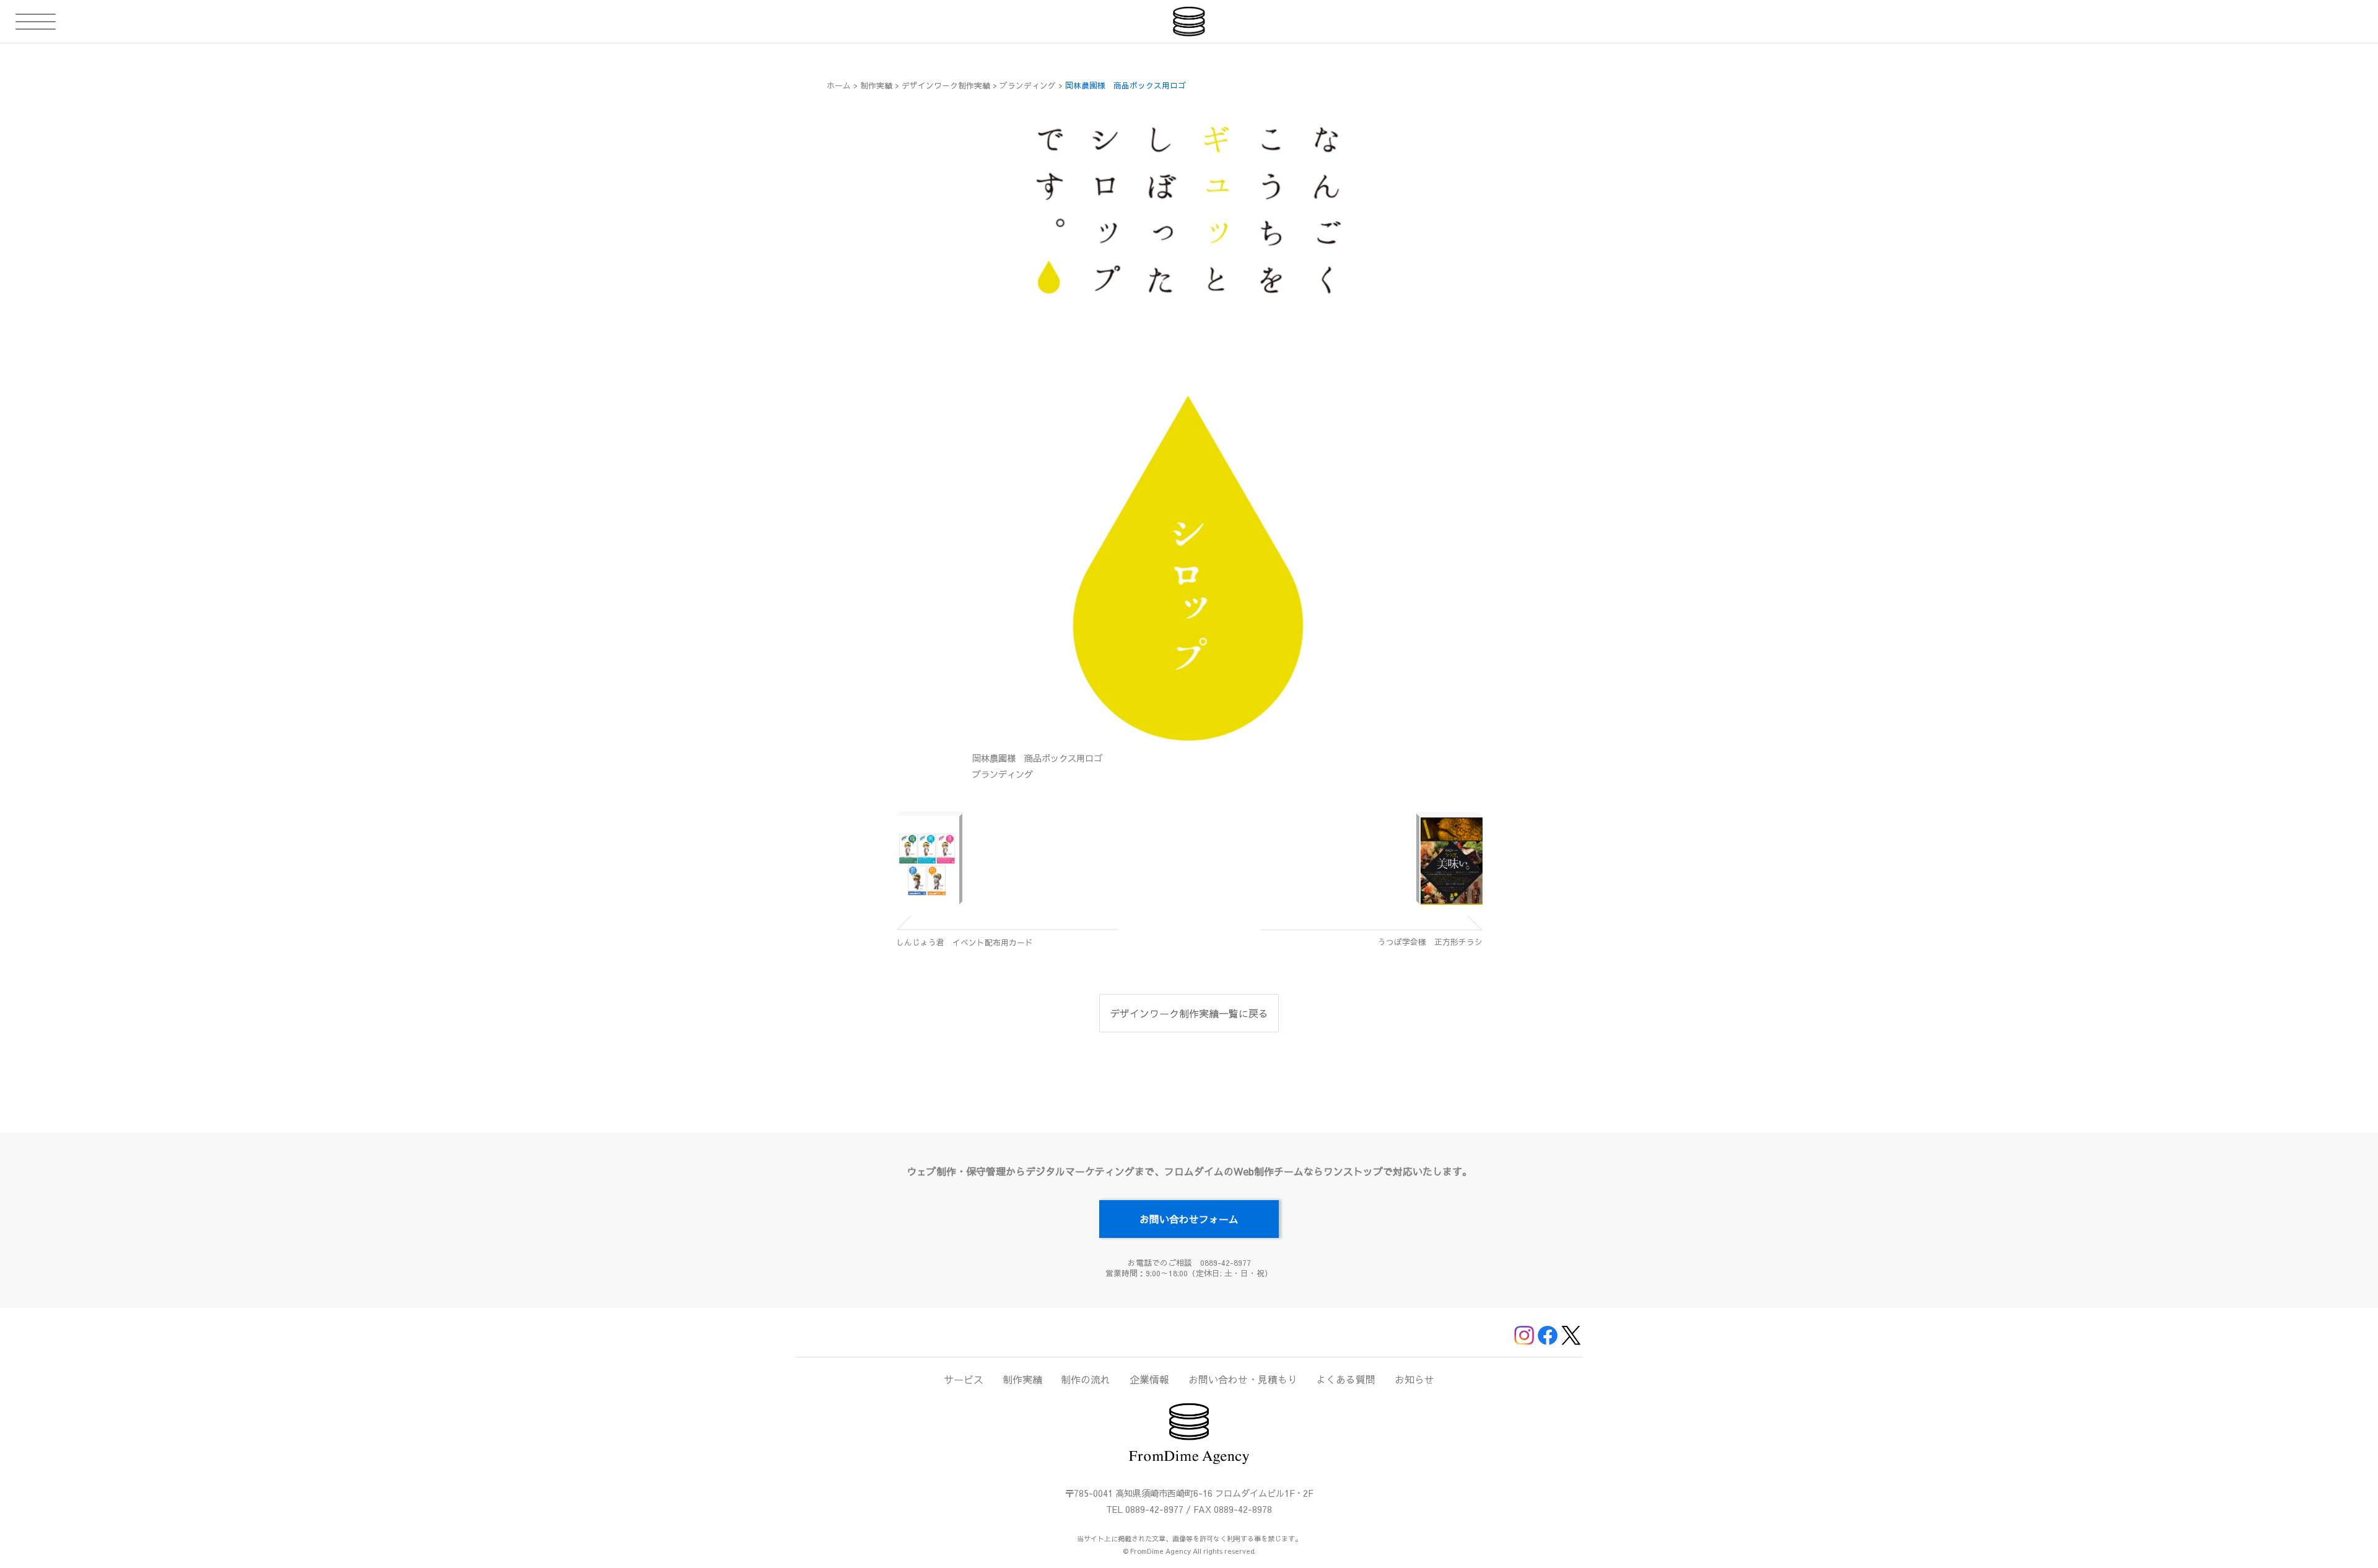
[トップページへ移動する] (1189, 21)
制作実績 (1022, 1379)
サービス (964, 1379)
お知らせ (1414, 1379)
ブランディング (1003, 774)
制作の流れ (1086, 1379)
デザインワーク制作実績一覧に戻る (1189, 1013)
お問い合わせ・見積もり (1243, 1379)
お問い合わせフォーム (1189, 1219)
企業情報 (1149, 1379)
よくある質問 (1346, 1379)
